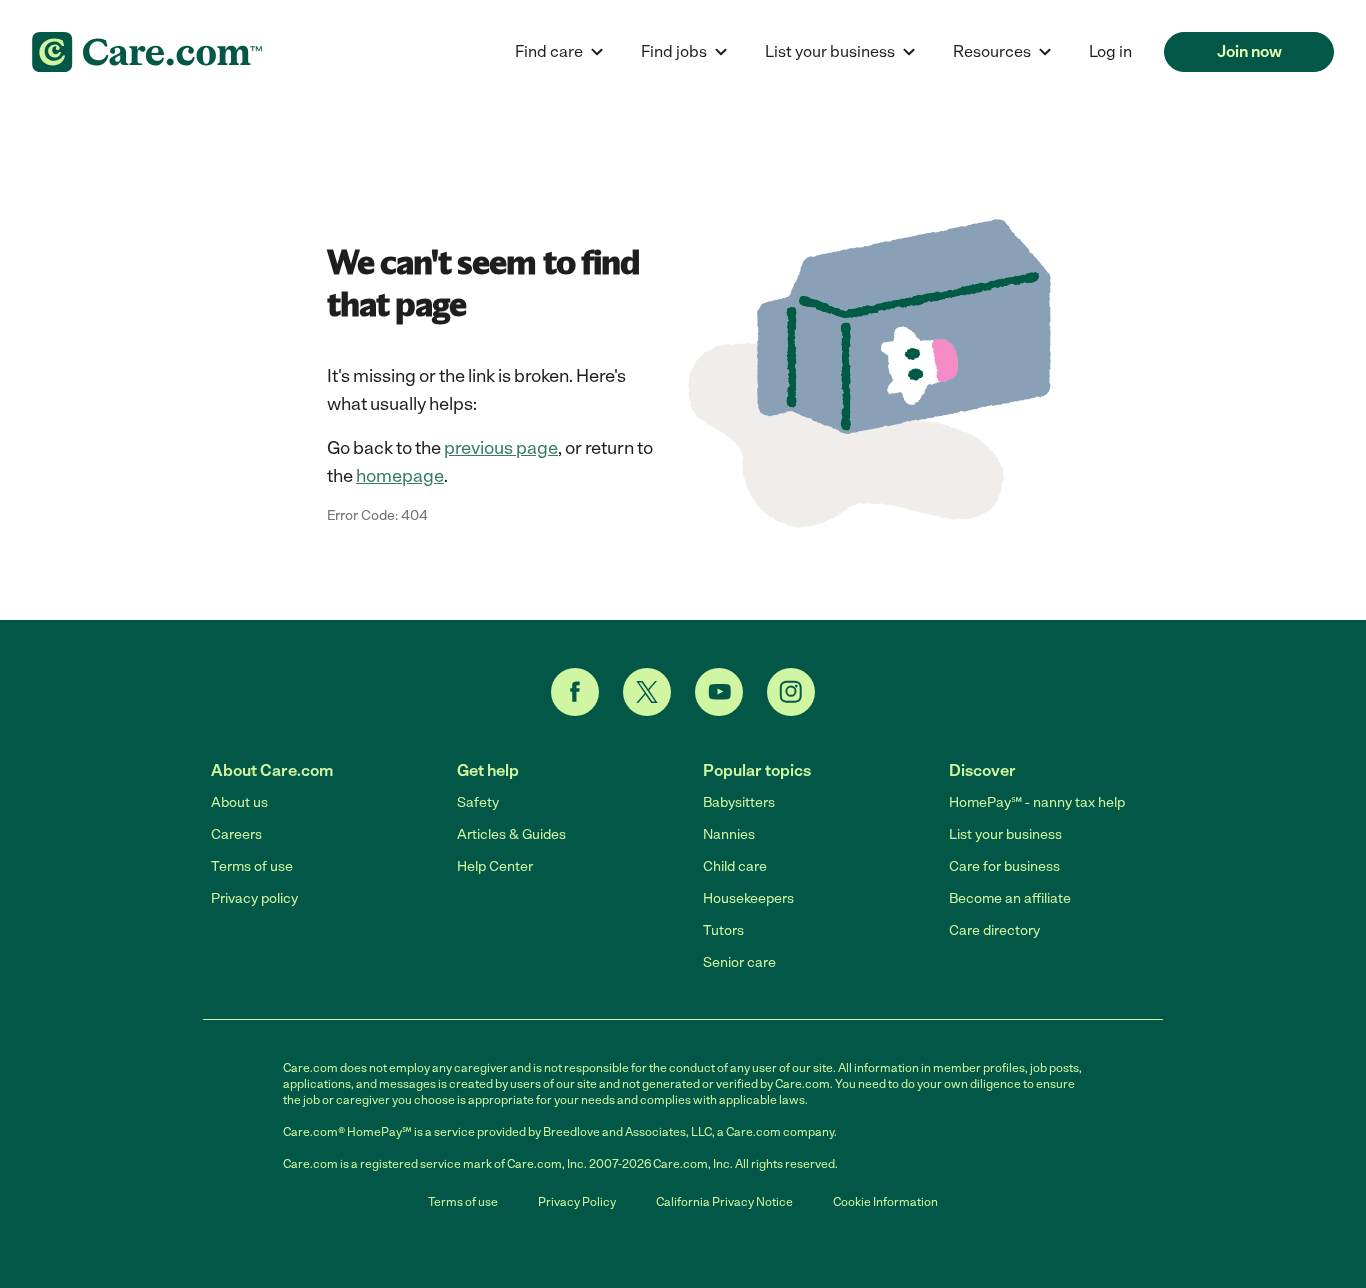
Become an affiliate (1010, 898)
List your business (1005, 834)
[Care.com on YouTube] (719, 692)
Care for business (1004, 866)
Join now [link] (1249, 51)
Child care (735, 866)
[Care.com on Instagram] (791, 692)
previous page (501, 448)
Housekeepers (748, 898)
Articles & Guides (511, 834)
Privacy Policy (577, 1202)
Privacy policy (254, 898)
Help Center (495, 866)
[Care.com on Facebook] (575, 692)
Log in (1110, 51)
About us (239, 802)
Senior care (739, 962)
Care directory (994, 930)
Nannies (729, 834)
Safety (478, 802)
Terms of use (252, 866)
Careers (236, 834)
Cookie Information (885, 1202)
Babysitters (739, 802)
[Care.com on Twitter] (647, 692)
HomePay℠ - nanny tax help (1037, 802)
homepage (400, 476)
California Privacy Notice (724, 1202)
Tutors (723, 930)
